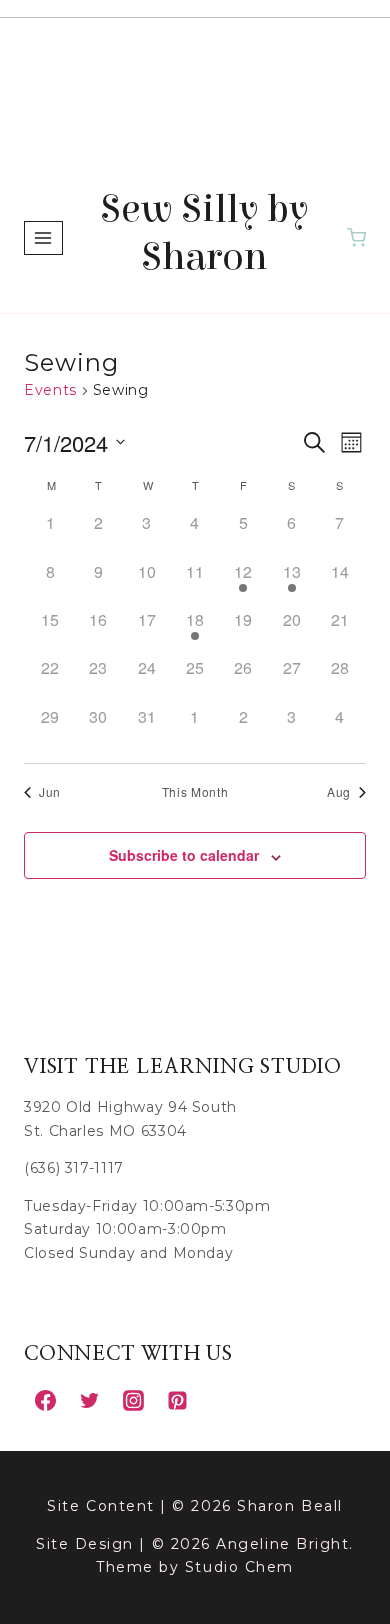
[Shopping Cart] (356, 237)
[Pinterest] (177, 1400)
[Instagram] (133, 1400)
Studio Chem (239, 1567)
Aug (339, 792)
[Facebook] (45, 1400)
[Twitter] (89, 1400)
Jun (50, 792)
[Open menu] (43, 237)
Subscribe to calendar (184, 855)
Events (50, 390)
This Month (195, 792)
